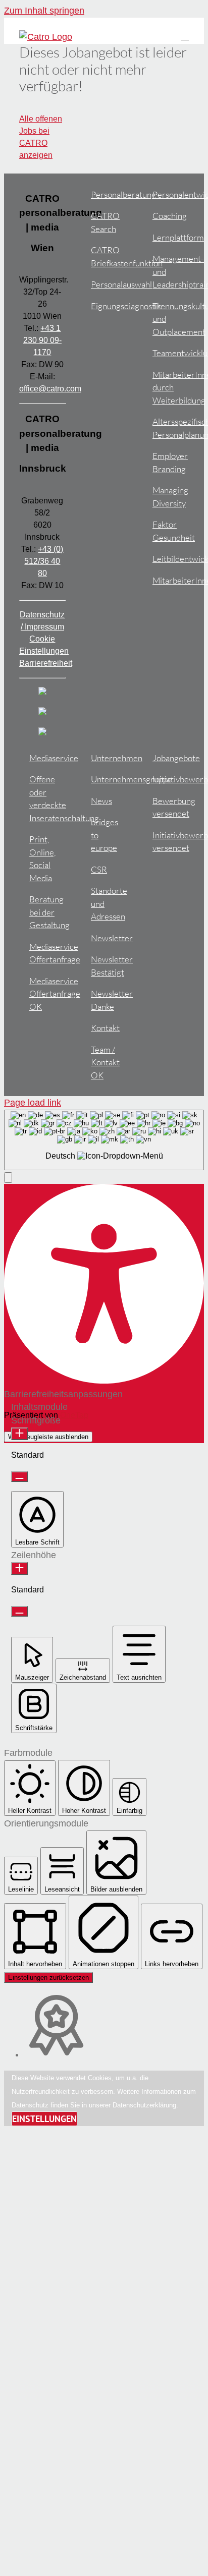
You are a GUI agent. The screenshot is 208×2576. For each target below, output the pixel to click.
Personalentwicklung (170, 194)
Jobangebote (170, 758)
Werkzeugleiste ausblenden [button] (48, 1437)
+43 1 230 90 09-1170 (42, 340)
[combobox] (104, 1140)
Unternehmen (109, 758)
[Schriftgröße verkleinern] (19, 1477)
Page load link (33, 1103)
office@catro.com (50, 389)
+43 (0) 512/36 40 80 (44, 561)
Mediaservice (47, 758)
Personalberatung (109, 194)
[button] (8, 1178)
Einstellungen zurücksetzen (48, 1978)
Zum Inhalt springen (44, 11)
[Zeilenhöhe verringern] (19, 1611)
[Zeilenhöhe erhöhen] (19, 1568)
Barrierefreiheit (46, 663)
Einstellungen (44, 2119)
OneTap (74, 1415)
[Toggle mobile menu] (185, 36)
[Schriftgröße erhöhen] (19, 1434)
